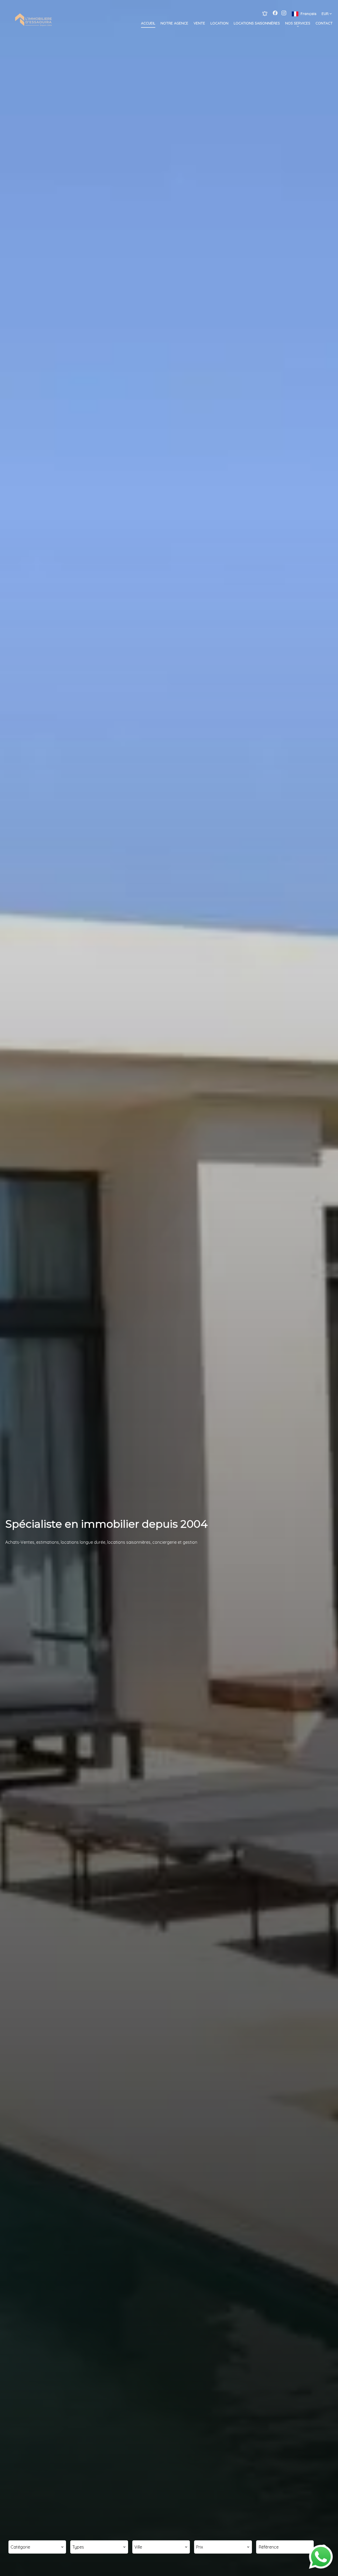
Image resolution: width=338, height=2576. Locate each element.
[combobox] (37, 2547)
